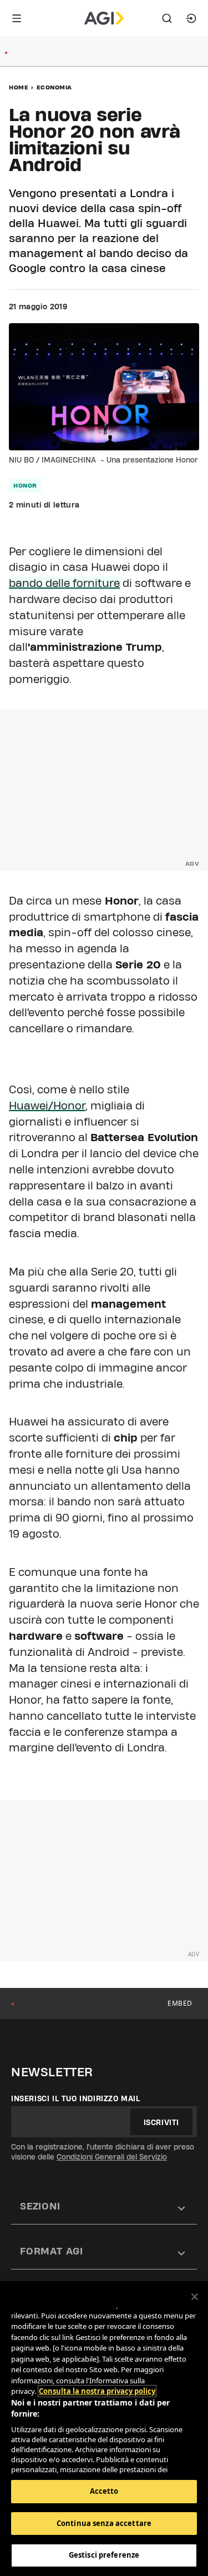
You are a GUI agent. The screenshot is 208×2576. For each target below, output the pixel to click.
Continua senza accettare (104, 2523)
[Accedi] (191, 18)
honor (25, 485)
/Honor (47, 1106)
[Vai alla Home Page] (104, 18)
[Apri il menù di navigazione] (17, 18)
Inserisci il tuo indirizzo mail (76, 2098)
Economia (54, 87)
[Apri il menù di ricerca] (167, 18)
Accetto (104, 2491)
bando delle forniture (64, 583)
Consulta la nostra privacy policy (97, 2391)
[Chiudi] (195, 2297)
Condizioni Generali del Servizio (112, 2157)
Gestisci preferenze (104, 2555)
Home (19, 87)
